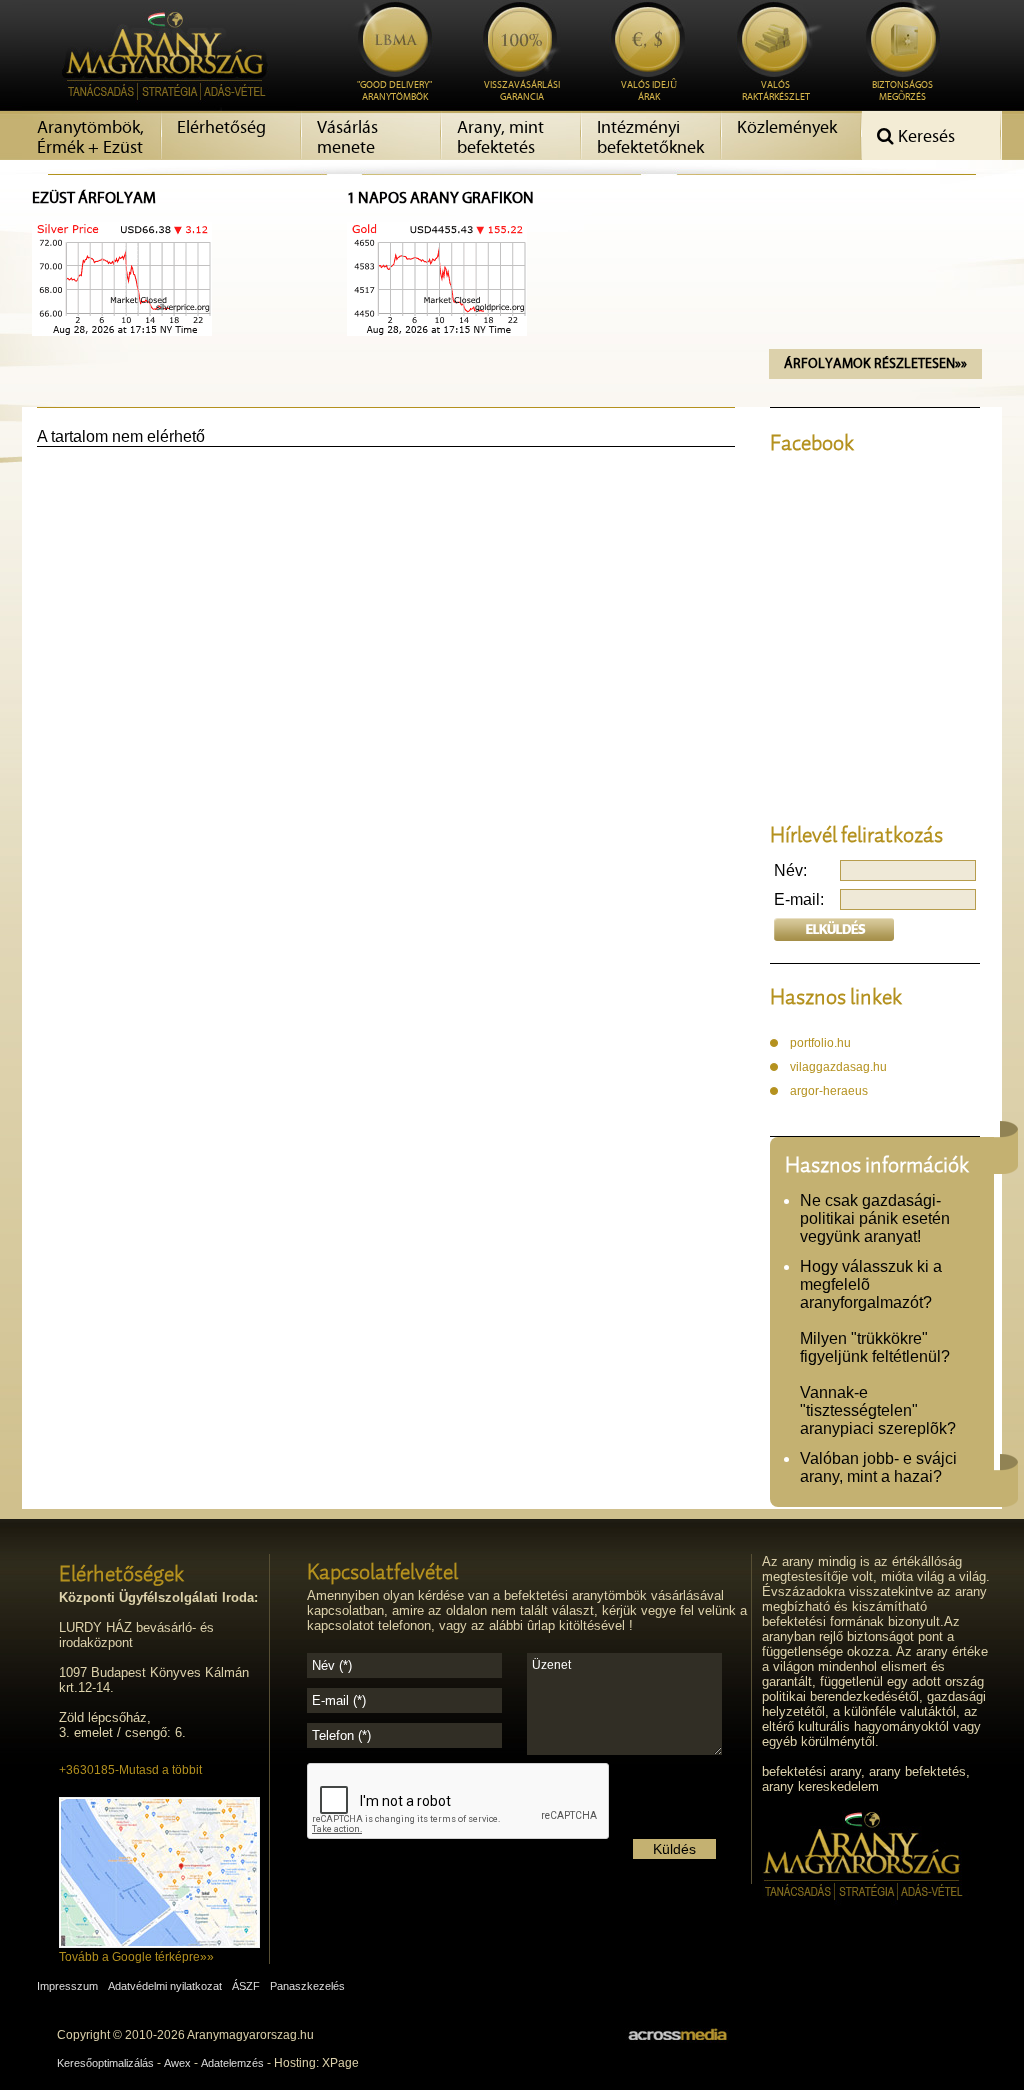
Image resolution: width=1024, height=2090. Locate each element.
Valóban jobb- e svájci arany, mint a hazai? (878, 1467)
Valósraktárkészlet (776, 91)
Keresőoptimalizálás (105, 2063)
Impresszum (67, 1986)
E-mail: (799, 899)
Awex (177, 2063)
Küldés (674, 1849)
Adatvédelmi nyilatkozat (165, 1986)
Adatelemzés (232, 2063)
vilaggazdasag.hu (838, 1067)
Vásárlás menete (347, 138)
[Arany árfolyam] (122, 331)
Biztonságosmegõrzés (902, 91)
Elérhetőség (221, 128)
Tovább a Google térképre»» (136, 1957)
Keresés (924, 137)
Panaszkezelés (307, 1986)
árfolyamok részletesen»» (875, 364)
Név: (790, 870)
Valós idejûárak (649, 91)
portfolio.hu (820, 1043)
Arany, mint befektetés (500, 138)
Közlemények (787, 128)
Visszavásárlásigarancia (522, 91)
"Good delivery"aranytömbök (394, 91)
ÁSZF (246, 1986)
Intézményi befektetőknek (650, 138)
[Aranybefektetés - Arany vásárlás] (159, 106)
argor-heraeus (829, 1091)
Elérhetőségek (121, 1573)
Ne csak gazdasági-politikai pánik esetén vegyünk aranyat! (875, 1218)
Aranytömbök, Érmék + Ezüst (90, 138)
